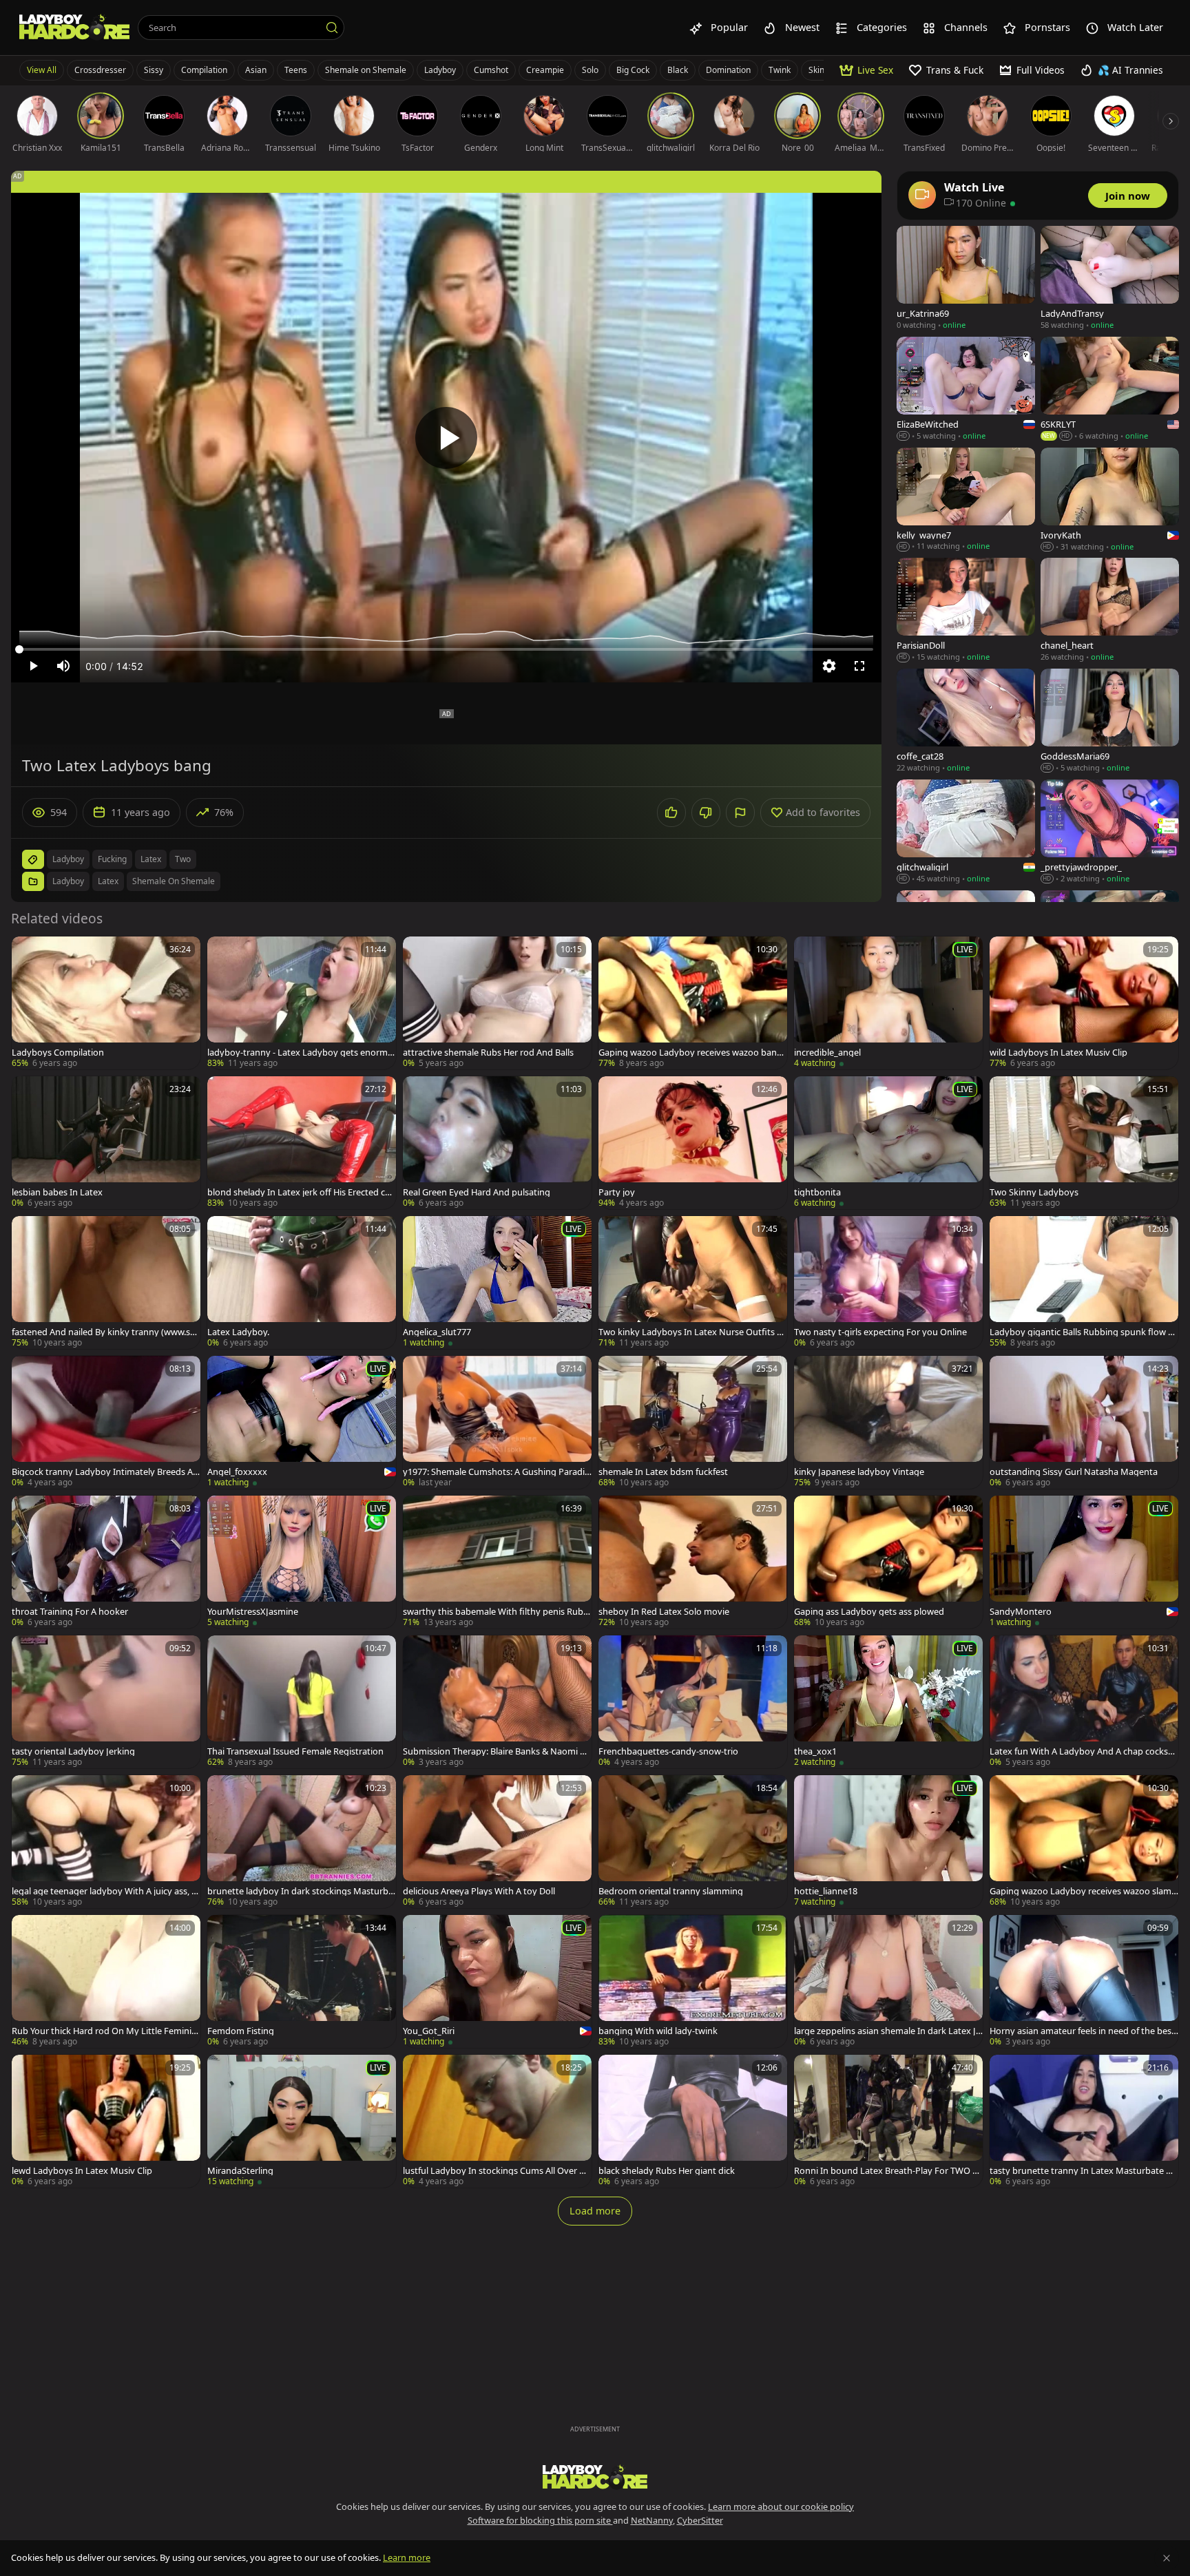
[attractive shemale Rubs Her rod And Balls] (497, 1003)
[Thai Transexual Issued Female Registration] (302, 1702)
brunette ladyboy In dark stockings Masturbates (300, 1891)
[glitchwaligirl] (966, 832)
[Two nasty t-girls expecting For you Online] (888, 1282)
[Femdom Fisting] (302, 1981)
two (183, 859)
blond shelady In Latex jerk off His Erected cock (301, 1192)
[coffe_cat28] (966, 721)
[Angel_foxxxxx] (302, 1422)
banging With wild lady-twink (658, 2031)
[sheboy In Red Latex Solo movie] (693, 1562)
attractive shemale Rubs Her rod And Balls (488, 1053)
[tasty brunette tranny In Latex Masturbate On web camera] (1084, 2121)
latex (151, 859)
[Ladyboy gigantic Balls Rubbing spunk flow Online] (1084, 1282)
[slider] (446, 649)
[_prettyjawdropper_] (1110, 832)
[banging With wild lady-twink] (693, 1981)
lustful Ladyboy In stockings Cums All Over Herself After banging (497, 2171)
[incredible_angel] (888, 1003)
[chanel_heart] (1110, 610)
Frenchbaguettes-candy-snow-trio (668, 1751)
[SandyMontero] (1084, 1562)
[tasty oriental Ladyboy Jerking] (106, 1702)
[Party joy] (693, 1143)
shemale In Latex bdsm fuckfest (663, 1472)
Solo (590, 70)
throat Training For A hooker (70, 1612)
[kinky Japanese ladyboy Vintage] (888, 1422)
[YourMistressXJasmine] (302, 1562)
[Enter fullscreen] (859, 666)
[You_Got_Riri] (497, 1981)
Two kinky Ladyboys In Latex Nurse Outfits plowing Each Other (691, 1332)
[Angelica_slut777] (497, 1282)
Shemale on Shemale (366, 70)
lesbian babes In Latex (57, 1192)
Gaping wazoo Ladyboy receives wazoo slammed (1081, 1891)
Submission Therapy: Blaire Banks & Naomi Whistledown (495, 1751)
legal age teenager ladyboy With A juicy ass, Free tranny (106, 1891)
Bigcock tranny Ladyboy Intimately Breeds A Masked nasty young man (102, 1472)
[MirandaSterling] (302, 2121)
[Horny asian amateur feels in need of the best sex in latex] (1084, 1981)
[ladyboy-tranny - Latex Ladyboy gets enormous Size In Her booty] (302, 1003)
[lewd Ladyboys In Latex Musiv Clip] (106, 2121)
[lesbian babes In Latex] (106, 1143)
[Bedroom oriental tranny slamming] (693, 1842)
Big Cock (633, 70)
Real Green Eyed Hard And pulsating (477, 1192)
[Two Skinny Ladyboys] (1084, 1143)
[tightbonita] (888, 1143)
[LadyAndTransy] (1110, 279)
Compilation (204, 70)
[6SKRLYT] (1110, 389)
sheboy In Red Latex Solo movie (664, 1612)
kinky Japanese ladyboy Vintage (859, 1472)
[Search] (332, 28)
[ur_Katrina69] (966, 279)
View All (42, 70)
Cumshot (491, 70)
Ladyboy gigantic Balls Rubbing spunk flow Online (1082, 1332)
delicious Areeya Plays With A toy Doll (479, 1891)
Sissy (154, 70)
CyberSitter (700, 2520)
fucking (112, 859)
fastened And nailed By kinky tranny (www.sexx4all (106, 1332)
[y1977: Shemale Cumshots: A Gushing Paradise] (497, 1422)
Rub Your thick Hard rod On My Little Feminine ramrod (104, 2031)
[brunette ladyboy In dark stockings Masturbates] (302, 1842)
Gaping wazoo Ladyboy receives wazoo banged (693, 1053)
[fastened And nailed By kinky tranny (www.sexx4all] (106, 1282)
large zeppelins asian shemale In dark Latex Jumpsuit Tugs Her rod (888, 2031)
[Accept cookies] (1167, 2558)
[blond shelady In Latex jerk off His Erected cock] (302, 1143)
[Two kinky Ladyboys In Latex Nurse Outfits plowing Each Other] (693, 1282)
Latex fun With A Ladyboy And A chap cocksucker (1084, 1751)
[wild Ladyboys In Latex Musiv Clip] (1084, 1003)
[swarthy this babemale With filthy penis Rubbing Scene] (497, 1562)
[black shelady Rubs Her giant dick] (693, 2121)
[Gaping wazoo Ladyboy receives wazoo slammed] (1084, 1842)
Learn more (407, 2557)
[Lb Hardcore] (74, 28)
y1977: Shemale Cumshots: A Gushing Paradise (496, 1472)
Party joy (617, 1192)
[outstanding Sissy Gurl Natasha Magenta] (1084, 1422)
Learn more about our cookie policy (781, 2506)
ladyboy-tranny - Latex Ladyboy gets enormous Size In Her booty (300, 1053)
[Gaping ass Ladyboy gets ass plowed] (888, 1562)
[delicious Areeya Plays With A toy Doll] (497, 1842)
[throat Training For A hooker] (106, 1562)
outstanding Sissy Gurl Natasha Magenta (1074, 1472)
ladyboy (68, 859)
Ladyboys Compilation (58, 1053)
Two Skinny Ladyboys (1034, 1192)
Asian (256, 70)
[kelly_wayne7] (966, 500)
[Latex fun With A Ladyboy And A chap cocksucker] (1084, 1702)
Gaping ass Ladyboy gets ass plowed (869, 1612)
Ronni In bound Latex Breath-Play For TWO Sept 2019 (888, 2171)
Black (678, 70)
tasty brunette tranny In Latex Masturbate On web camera (1084, 2171)
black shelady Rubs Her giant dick (667, 2171)
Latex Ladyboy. (238, 1332)
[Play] (446, 438)
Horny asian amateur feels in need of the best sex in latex (1082, 2031)
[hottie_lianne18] (888, 1842)
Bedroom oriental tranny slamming (671, 1891)
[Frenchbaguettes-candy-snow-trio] (693, 1702)
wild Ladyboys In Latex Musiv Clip (1058, 1053)
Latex (108, 881)
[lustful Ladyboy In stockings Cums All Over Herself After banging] (497, 2121)
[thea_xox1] (888, 1702)
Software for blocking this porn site (540, 2520)
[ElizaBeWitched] (966, 389)
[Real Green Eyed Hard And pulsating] (497, 1143)
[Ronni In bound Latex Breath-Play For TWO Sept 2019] (888, 2121)
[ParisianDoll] (966, 610)
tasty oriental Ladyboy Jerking (73, 1751)
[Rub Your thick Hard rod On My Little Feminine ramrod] (106, 1981)
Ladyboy (440, 70)
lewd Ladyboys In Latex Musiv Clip (82, 2171)
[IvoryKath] (1110, 500)
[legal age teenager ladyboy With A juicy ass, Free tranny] (106, 1842)
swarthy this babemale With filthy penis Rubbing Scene (497, 1612)
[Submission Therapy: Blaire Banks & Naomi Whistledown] (497, 1702)
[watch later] (28, 953)
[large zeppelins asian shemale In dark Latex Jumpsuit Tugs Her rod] (888, 1981)
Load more (595, 2211)
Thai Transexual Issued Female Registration (295, 1751)
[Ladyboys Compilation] (106, 1003)
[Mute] (63, 666)
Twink (780, 70)
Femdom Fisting (241, 2031)
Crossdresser (100, 70)
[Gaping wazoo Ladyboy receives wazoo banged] (693, 1003)
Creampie (545, 70)
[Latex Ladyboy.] (302, 1282)
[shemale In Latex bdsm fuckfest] (693, 1422)
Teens (296, 70)
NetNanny (652, 2520)
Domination (728, 70)
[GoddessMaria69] (1110, 721)
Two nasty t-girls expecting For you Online (880, 1332)
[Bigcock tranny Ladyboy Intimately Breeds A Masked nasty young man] (106, 1422)
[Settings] (829, 666)
